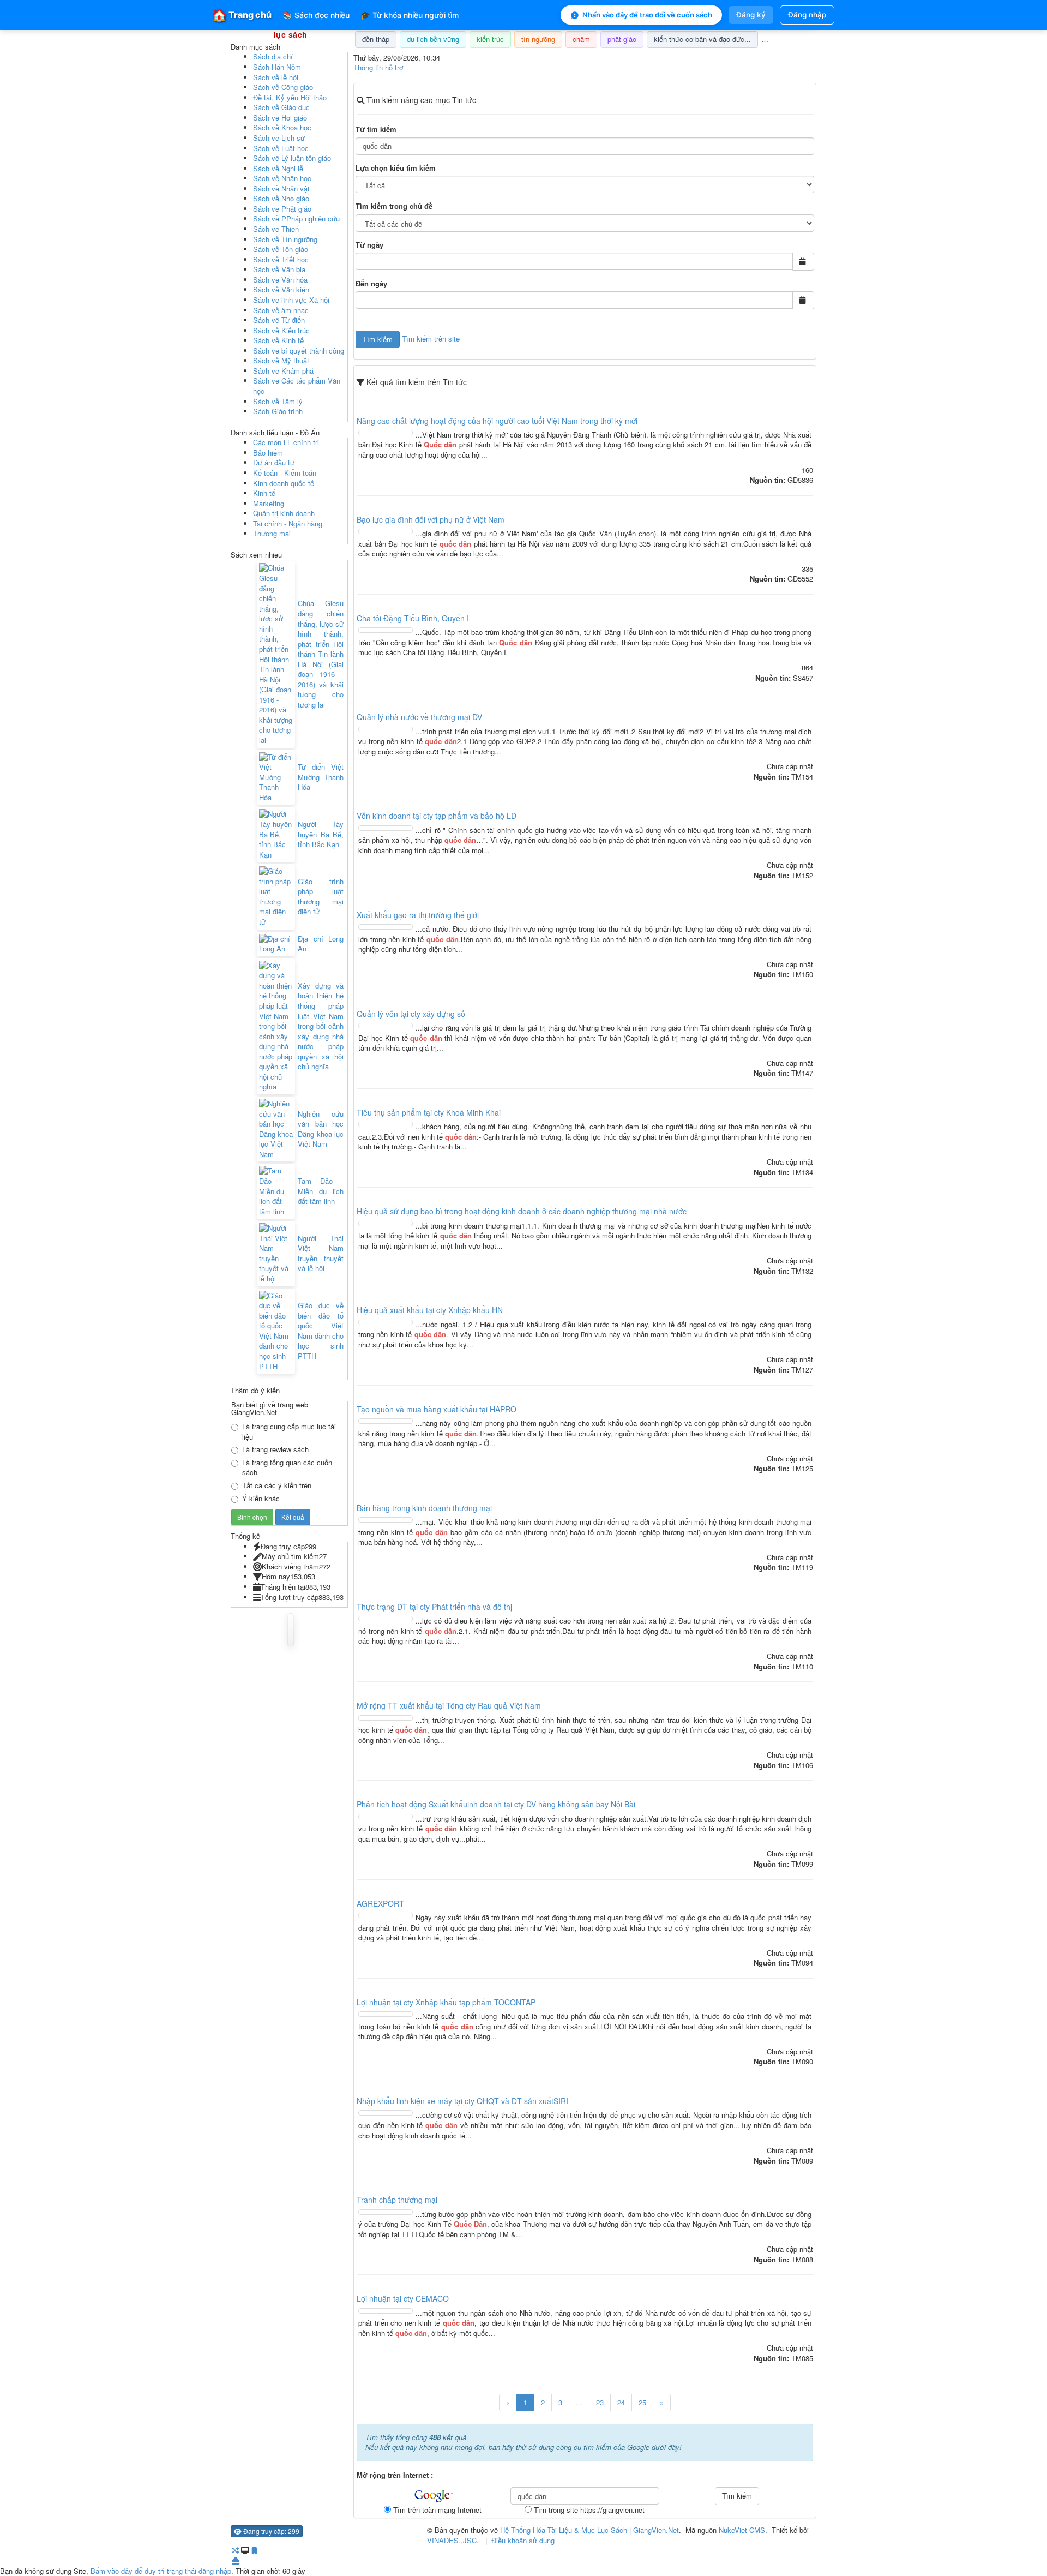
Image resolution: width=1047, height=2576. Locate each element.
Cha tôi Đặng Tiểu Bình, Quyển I (413, 618)
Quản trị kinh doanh (284, 513)
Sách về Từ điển (279, 320)
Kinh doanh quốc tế (284, 483)
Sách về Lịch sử (279, 138)
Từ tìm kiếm (376, 129)
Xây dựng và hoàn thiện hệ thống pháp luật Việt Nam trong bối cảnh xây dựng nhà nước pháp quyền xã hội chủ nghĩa (321, 1026)
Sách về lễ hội (276, 77)
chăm (581, 39)
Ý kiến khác (261, 1499)
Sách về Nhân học (282, 178)
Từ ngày (369, 245)
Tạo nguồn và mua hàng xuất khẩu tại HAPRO (437, 1409)
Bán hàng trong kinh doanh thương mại (424, 1508)
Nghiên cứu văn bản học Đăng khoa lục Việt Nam (321, 1129)
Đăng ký (751, 15)
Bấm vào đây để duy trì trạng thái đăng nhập (161, 2571)
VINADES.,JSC (452, 2540)
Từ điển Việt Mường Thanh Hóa (321, 777)
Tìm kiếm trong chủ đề (394, 206)
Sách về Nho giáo (281, 198)
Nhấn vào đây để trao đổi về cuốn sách (647, 15)
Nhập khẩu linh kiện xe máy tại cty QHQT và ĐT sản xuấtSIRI (462, 2101)
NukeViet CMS (742, 2530)
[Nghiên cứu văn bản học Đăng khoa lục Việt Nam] (276, 1129)
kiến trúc (490, 39)
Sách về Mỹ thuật (281, 360)
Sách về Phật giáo (282, 209)
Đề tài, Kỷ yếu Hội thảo (290, 97)
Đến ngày (371, 284)
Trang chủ (242, 15)
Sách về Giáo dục (281, 107)
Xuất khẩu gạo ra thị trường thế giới (418, 915)
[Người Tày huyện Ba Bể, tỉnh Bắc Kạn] (276, 834)
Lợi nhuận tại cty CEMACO (403, 2298)
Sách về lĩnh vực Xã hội (291, 300)
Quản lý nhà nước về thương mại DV (419, 717)
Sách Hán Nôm (277, 67)
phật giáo (622, 39)
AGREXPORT (380, 1903)
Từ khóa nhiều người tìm (410, 15)
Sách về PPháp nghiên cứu (296, 218)
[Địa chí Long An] (276, 944)
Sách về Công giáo (283, 87)
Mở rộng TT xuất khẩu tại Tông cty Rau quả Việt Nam (449, 1705)
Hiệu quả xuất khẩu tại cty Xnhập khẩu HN (430, 1310)
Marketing (269, 503)
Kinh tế (264, 493)
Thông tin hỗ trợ (378, 67)
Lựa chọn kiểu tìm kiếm (396, 168)
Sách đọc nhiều (316, 15)
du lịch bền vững (433, 39)
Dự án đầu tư (274, 462)
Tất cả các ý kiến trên (277, 1485)
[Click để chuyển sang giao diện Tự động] (235, 2550)
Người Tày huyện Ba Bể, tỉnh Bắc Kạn (321, 834)
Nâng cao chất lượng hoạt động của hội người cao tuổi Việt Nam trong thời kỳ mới (497, 421)
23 (600, 2402)
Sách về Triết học (281, 259)
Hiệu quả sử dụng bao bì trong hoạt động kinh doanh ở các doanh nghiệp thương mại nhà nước (522, 1211)
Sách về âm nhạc (281, 310)
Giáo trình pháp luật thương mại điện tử (321, 897)
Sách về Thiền (276, 229)
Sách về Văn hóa (280, 280)
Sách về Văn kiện (281, 289)
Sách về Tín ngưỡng (285, 239)
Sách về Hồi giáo (280, 118)
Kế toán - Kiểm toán (285, 473)
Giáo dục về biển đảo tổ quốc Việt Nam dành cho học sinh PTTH (321, 1331)
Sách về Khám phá (283, 371)
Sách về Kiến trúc (281, 330)
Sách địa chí (273, 56)
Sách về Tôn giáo (281, 249)
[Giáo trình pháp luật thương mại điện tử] (276, 897)
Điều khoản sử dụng (523, 2540)
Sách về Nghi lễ (278, 168)
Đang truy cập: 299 (270, 2531)
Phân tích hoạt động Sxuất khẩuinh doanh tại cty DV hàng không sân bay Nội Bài (496, 1804)
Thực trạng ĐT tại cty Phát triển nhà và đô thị (434, 1607)
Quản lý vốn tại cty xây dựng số (411, 1014)
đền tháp (376, 39)
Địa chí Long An (321, 944)
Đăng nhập (807, 15)
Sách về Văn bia (279, 269)
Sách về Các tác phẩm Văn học (297, 386)
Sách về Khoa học (282, 127)
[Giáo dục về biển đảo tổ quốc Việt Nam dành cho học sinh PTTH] (276, 1331)
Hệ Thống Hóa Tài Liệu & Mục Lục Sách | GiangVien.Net (589, 2530)
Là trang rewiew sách (275, 1449)
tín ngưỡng (538, 39)
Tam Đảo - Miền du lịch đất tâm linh (321, 1191)
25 (642, 2402)
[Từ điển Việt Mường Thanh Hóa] (276, 778)
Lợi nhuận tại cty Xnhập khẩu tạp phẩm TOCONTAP (446, 2002)
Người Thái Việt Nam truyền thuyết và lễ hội (321, 1254)
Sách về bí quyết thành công (299, 351)
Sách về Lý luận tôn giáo (292, 158)
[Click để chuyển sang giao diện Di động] (254, 2550)
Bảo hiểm (268, 453)
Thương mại (272, 533)
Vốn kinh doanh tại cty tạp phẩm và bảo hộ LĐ (437, 816)
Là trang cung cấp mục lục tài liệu (289, 1432)
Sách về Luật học (281, 148)
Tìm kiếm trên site (431, 338)
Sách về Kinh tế (278, 340)
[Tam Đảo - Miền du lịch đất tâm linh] (276, 1191)
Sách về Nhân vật (281, 188)
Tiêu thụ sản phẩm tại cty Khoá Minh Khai (429, 1112)
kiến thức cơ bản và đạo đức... (702, 39)
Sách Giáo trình (278, 411)
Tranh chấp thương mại (397, 2200)
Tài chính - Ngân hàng (288, 523)
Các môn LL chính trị (286, 442)
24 (621, 2402)
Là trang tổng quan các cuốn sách (287, 1468)
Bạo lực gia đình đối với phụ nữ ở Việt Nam (431, 519)
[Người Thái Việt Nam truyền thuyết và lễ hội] (276, 1253)
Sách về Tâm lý (278, 401)
